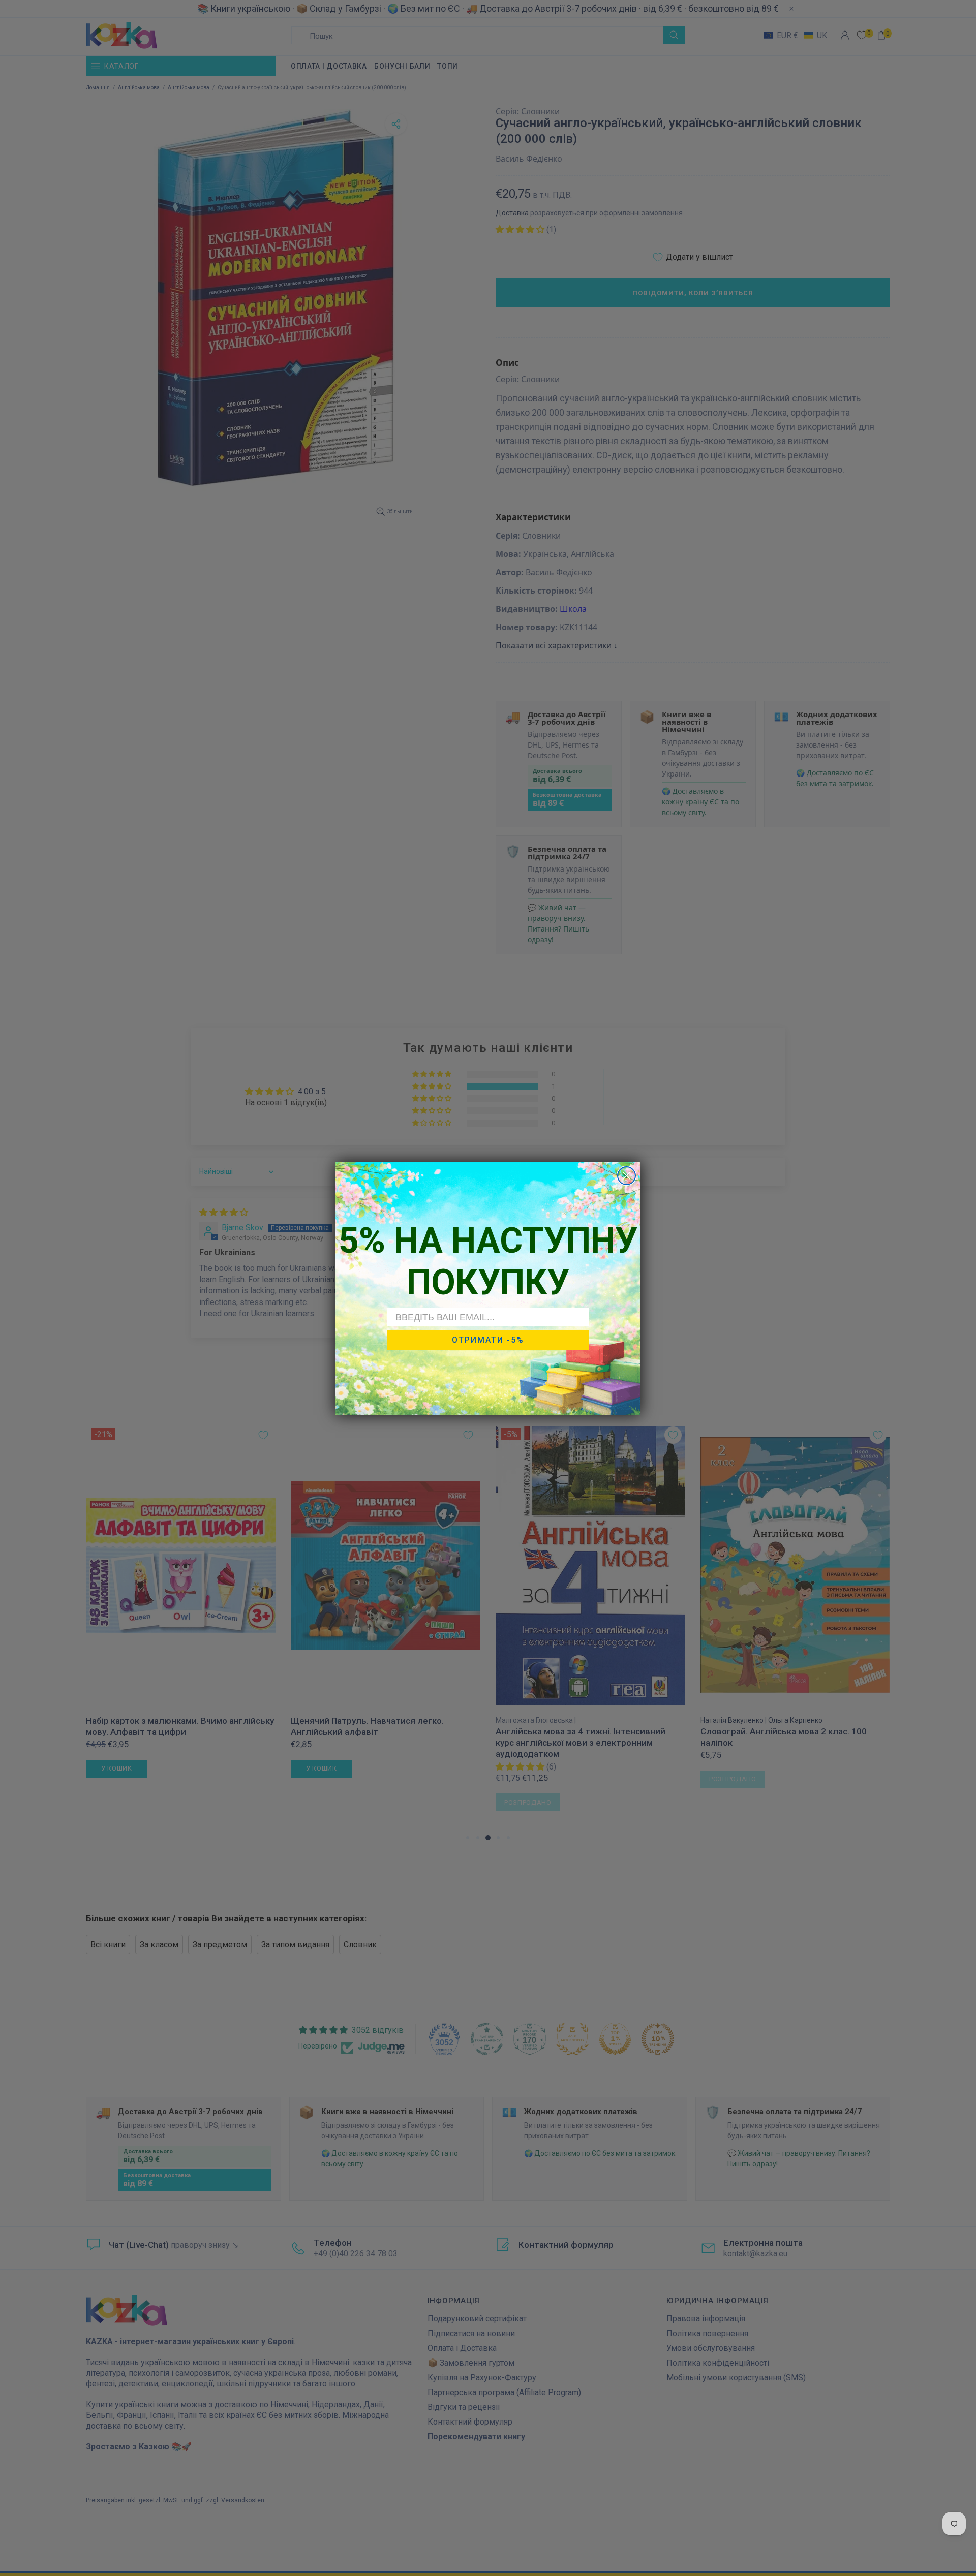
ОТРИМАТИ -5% (488, 1340)
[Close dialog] (627, 1176)
